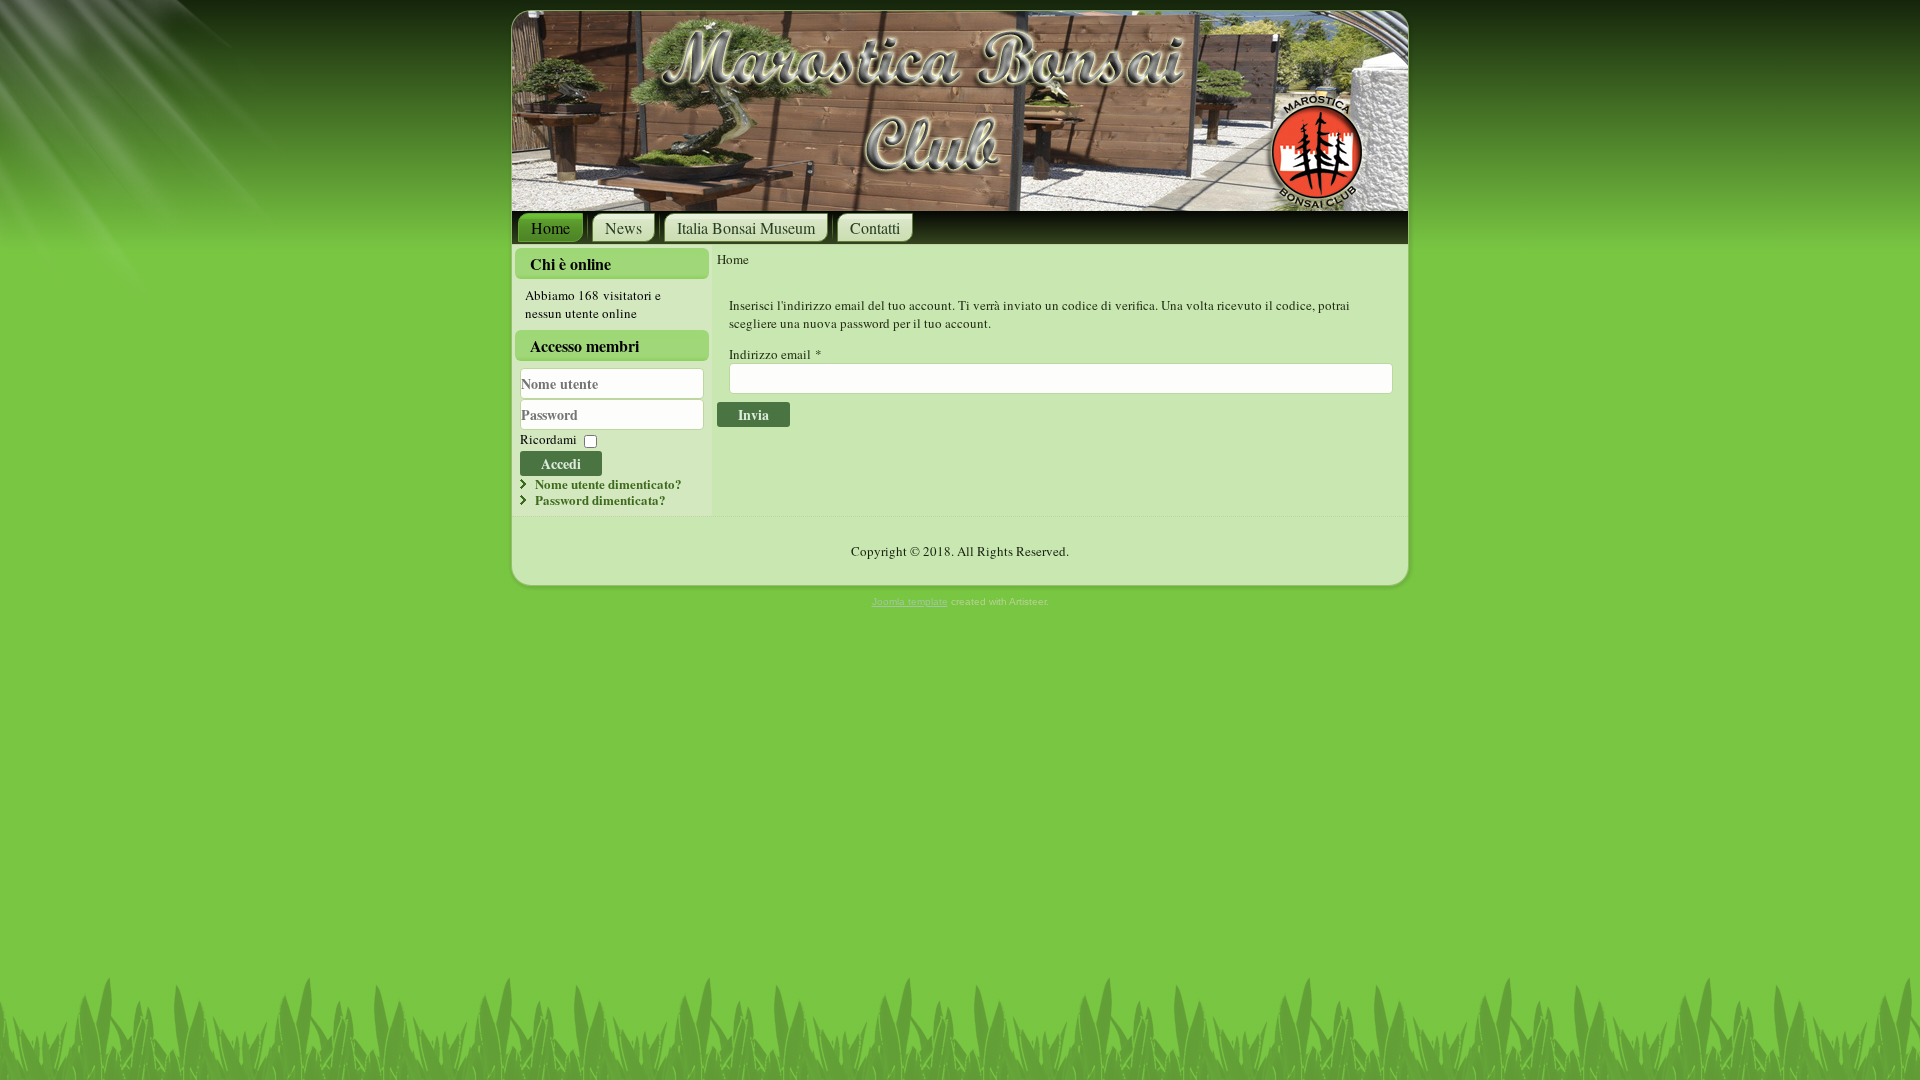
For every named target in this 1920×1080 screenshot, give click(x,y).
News (623, 227)
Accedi (561, 463)
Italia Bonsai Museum (746, 227)
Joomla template (910, 601)
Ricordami (548, 439)
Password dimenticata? (600, 499)
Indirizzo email (775, 354)
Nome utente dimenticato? (608, 483)
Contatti (875, 227)
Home (550, 227)
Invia (753, 414)
